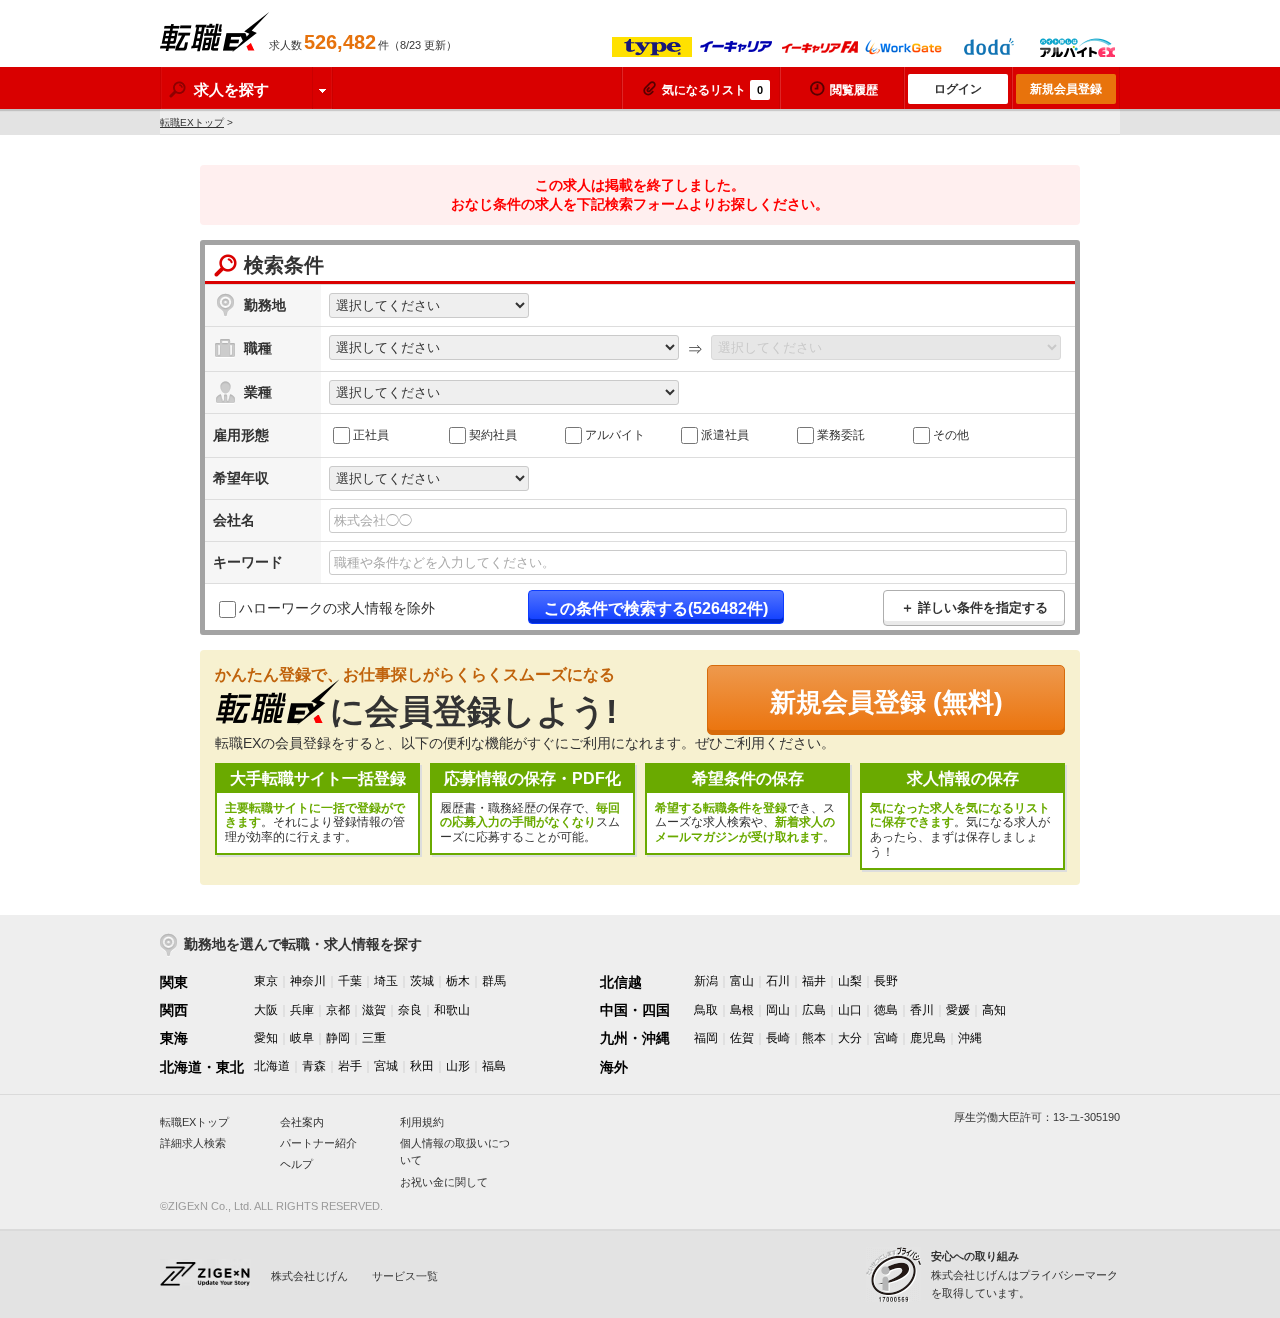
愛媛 (958, 1010)
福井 (814, 981)
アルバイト (615, 435)
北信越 (621, 982)
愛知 (266, 1038)
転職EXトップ (192, 122)
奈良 (410, 1010)
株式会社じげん (309, 1276)
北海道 (272, 1066)
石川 (778, 981)
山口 (850, 1010)
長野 (886, 981)
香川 (922, 1010)
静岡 (338, 1038)
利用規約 (422, 1122)
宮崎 (886, 1038)
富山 (742, 981)
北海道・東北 (202, 1067)
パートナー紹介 (318, 1143)
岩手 (350, 1066)
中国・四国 (635, 1010)
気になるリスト (712, 90)
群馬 (494, 981)
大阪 (266, 1010)
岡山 (778, 1010)
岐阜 (302, 1038)
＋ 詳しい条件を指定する (974, 607)
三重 (374, 1038)
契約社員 (493, 435)
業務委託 (841, 435)
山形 (458, 1066)
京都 (338, 1010)
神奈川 (308, 981)
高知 (994, 1010)
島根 (742, 1010)
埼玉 (386, 981)
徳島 (886, 1010)
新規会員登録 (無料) (886, 702)
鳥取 (706, 1010)
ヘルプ (296, 1164)
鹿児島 (928, 1038)
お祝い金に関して (444, 1182)
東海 (174, 1038)
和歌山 (452, 1010)
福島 (494, 1066)
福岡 (706, 1038)
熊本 (814, 1038)
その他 (951, 435)
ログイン (958, 89)
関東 (174, 982)
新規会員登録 (1066, 89)
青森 (314, 1066)
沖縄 (970, 1038)
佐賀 (742, 1038)
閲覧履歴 (854, 90)
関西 (174, 1010)
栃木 (458, 981)
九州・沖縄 (635, 1038)
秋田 (422, 1066)
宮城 (386, 1066)
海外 (614, 1067)
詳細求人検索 (193, 1143)
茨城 (422, 981)
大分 (850, 1038)
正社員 (371, 435)
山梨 (850, 981)
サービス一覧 (405, 1276)
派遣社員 (725, 435)
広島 (814, 1010)
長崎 (778, 1038)
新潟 (706, 981)
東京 (266, 981)
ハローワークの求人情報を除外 (337, 609)
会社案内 (302, 1122)
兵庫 (302, 1010)
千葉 (350, 981)
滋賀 (374, 1010)
